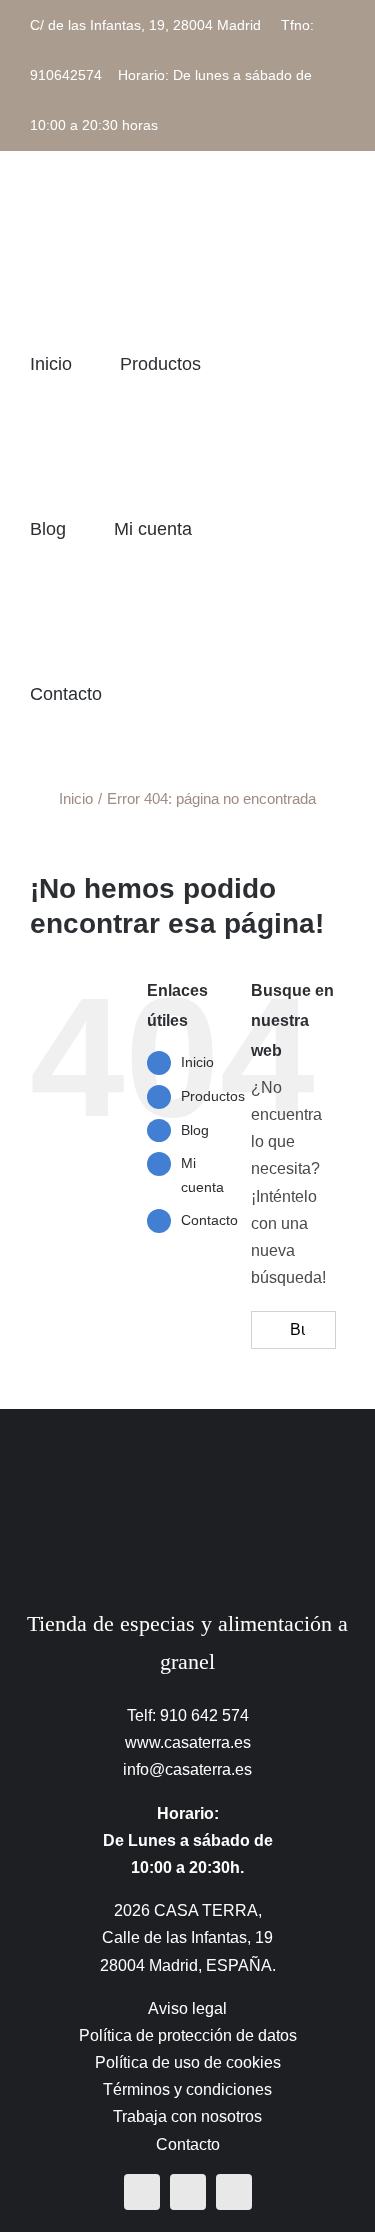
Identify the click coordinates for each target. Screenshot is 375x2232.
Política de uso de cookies (188, 2062)
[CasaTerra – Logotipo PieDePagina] (187, 1448)
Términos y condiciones (187, 2089)
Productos (213, 1096)
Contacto (209, 1220)
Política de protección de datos (188, 2035)
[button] (228, 693)
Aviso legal (187, 2008)
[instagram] (188, 2192)
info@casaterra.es (187, 1769)
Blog (195, 1130)
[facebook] (142, 2192)
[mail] (234, 2192)
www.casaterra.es (188, 1742)
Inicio (197, 1062)
